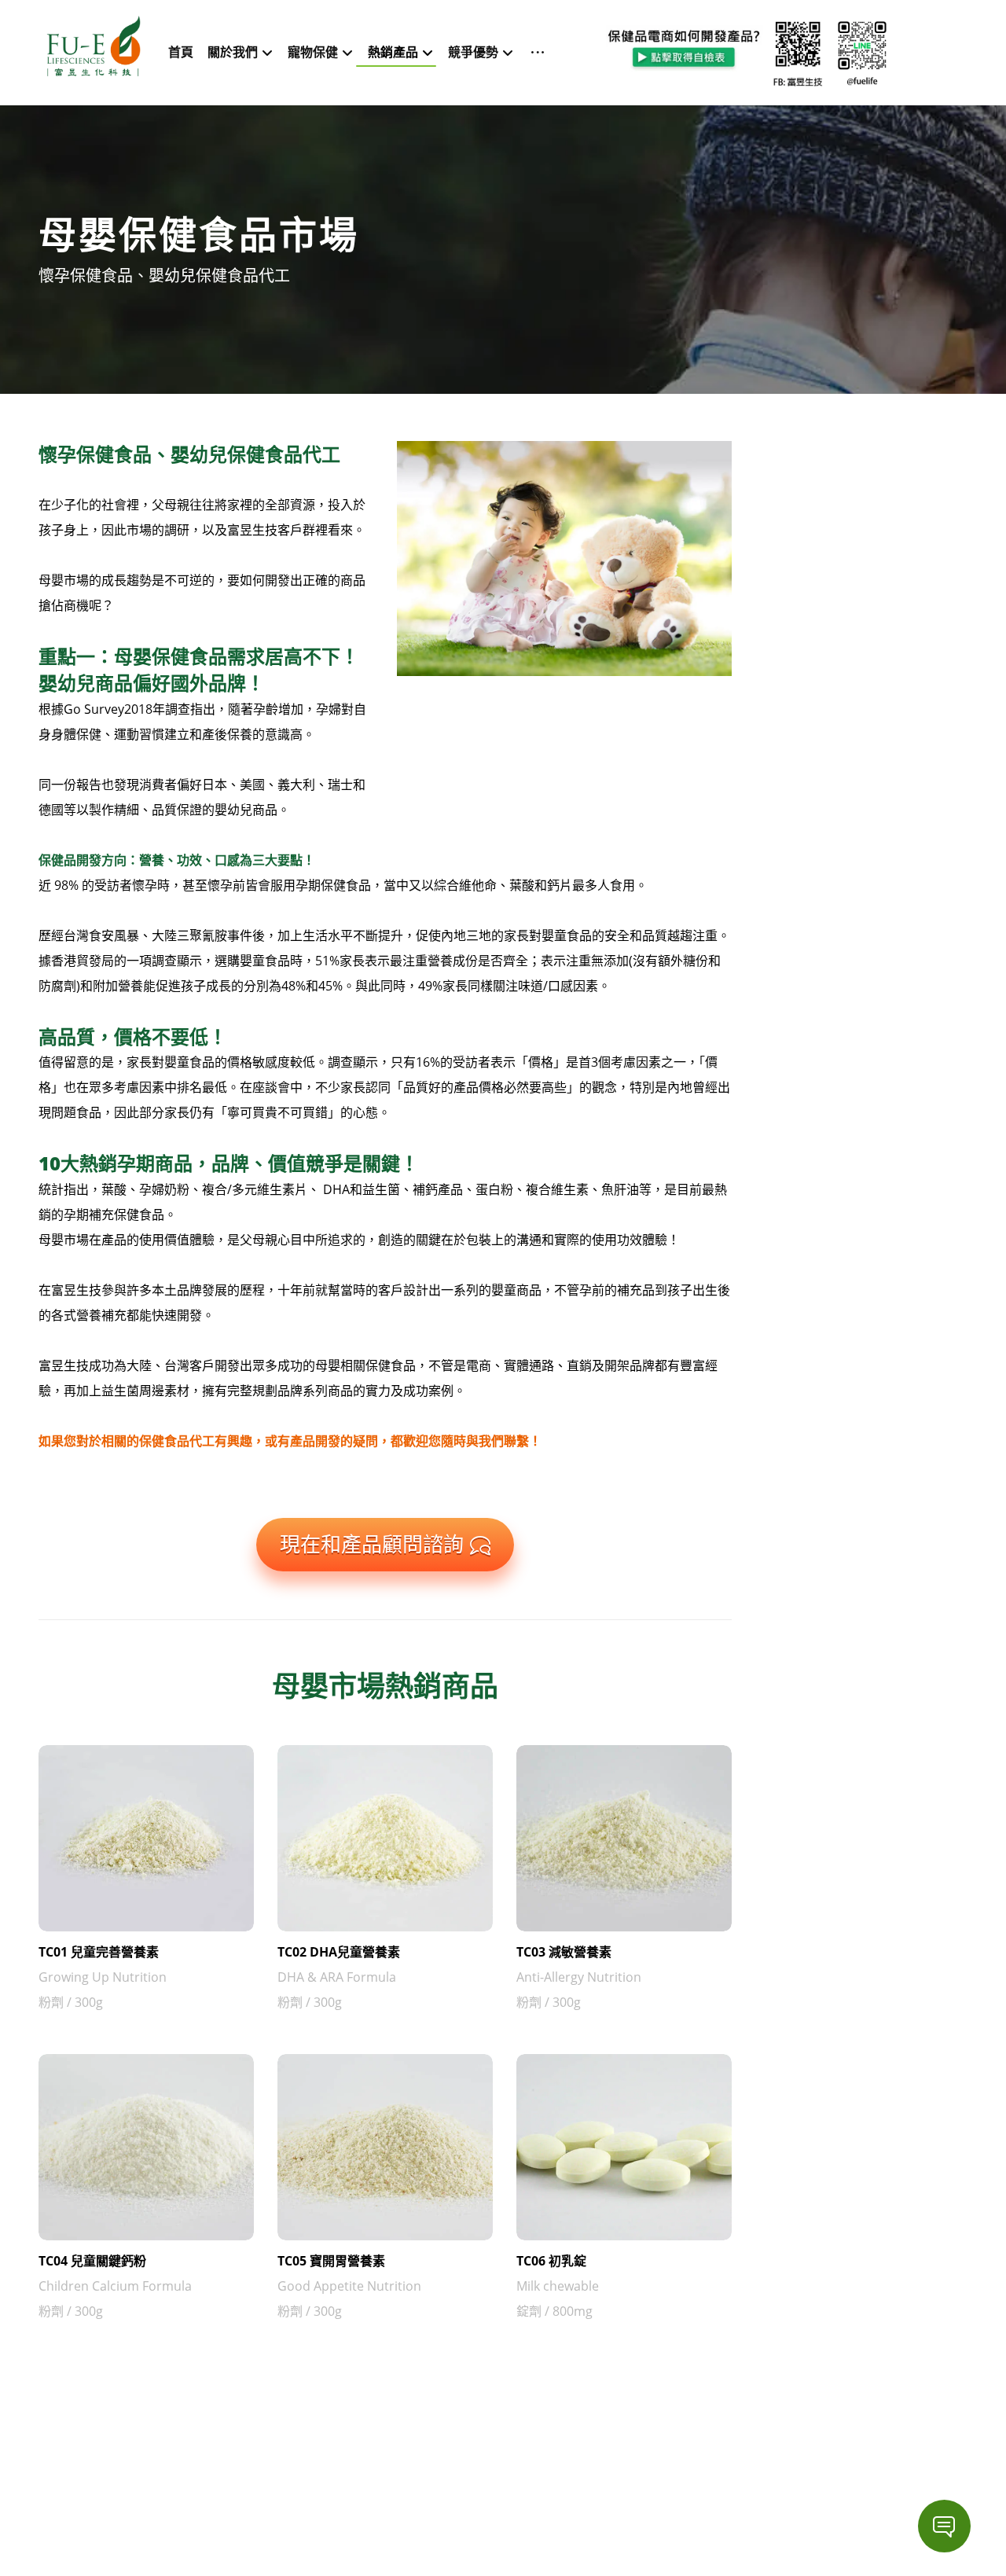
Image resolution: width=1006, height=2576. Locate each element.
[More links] (533, 41)
